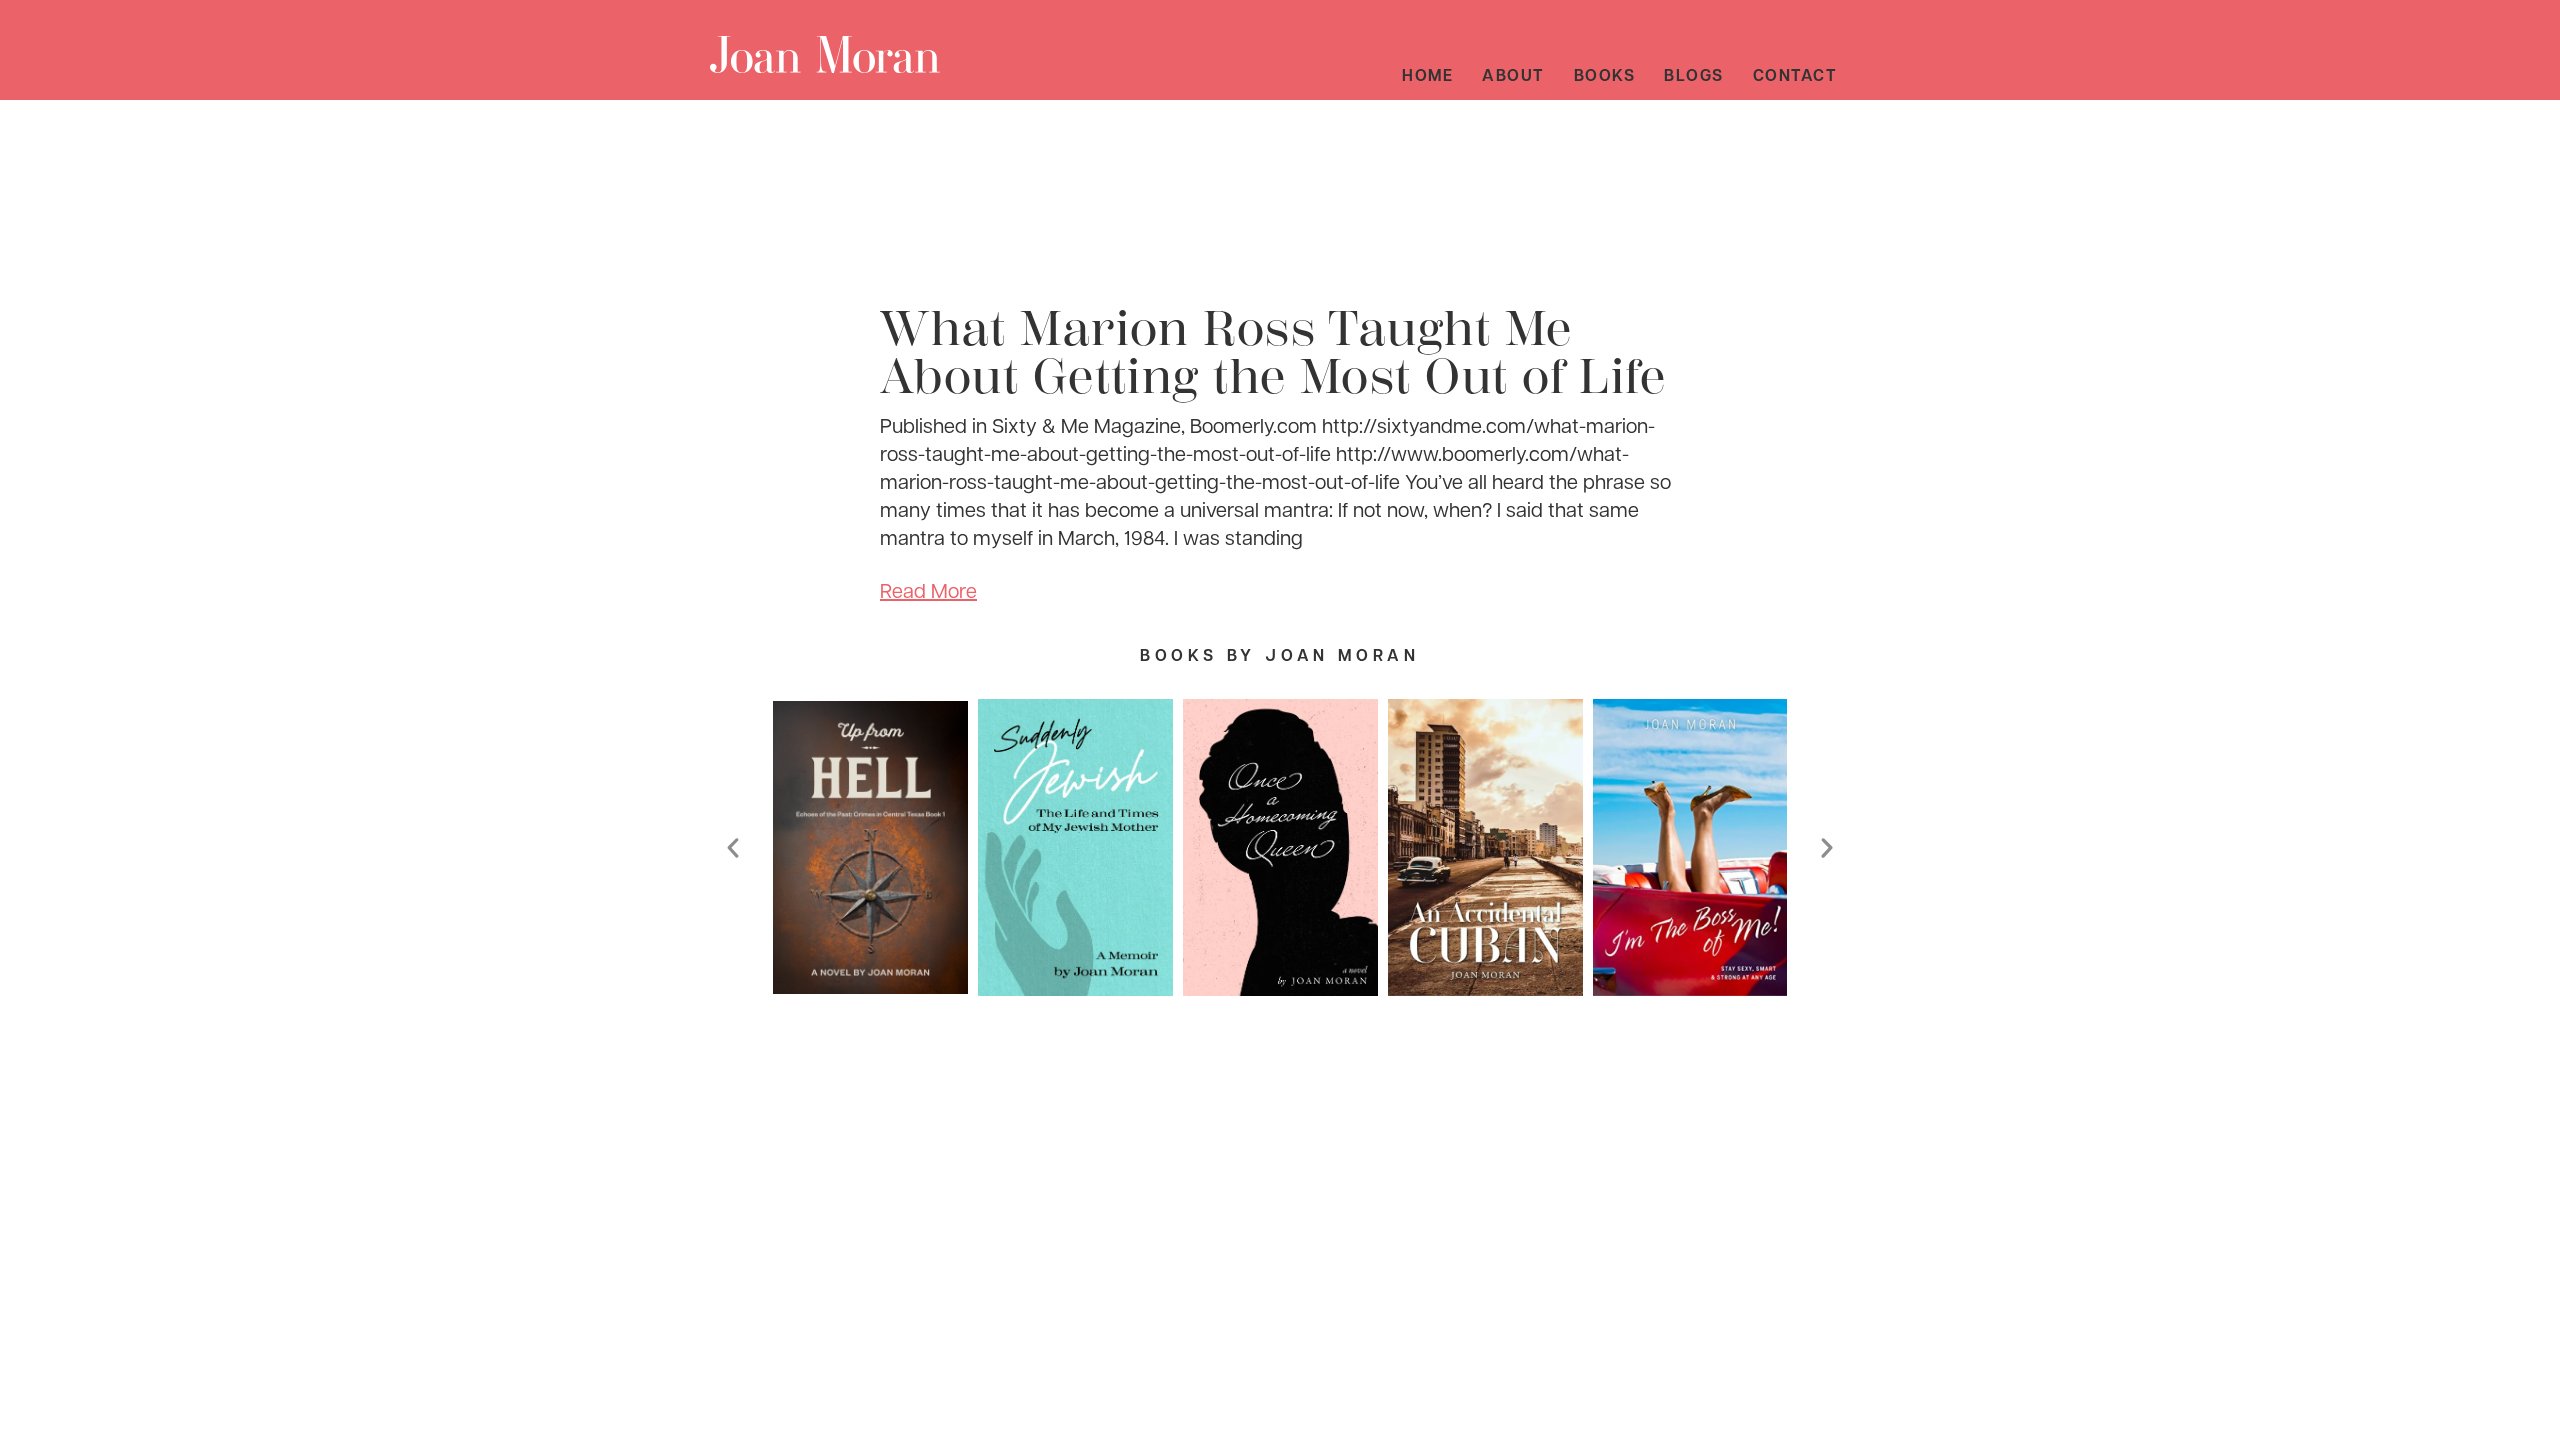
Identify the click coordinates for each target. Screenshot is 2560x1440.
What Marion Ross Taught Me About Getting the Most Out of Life (1273, 353)
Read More (928, 590)
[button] (733, 848)
